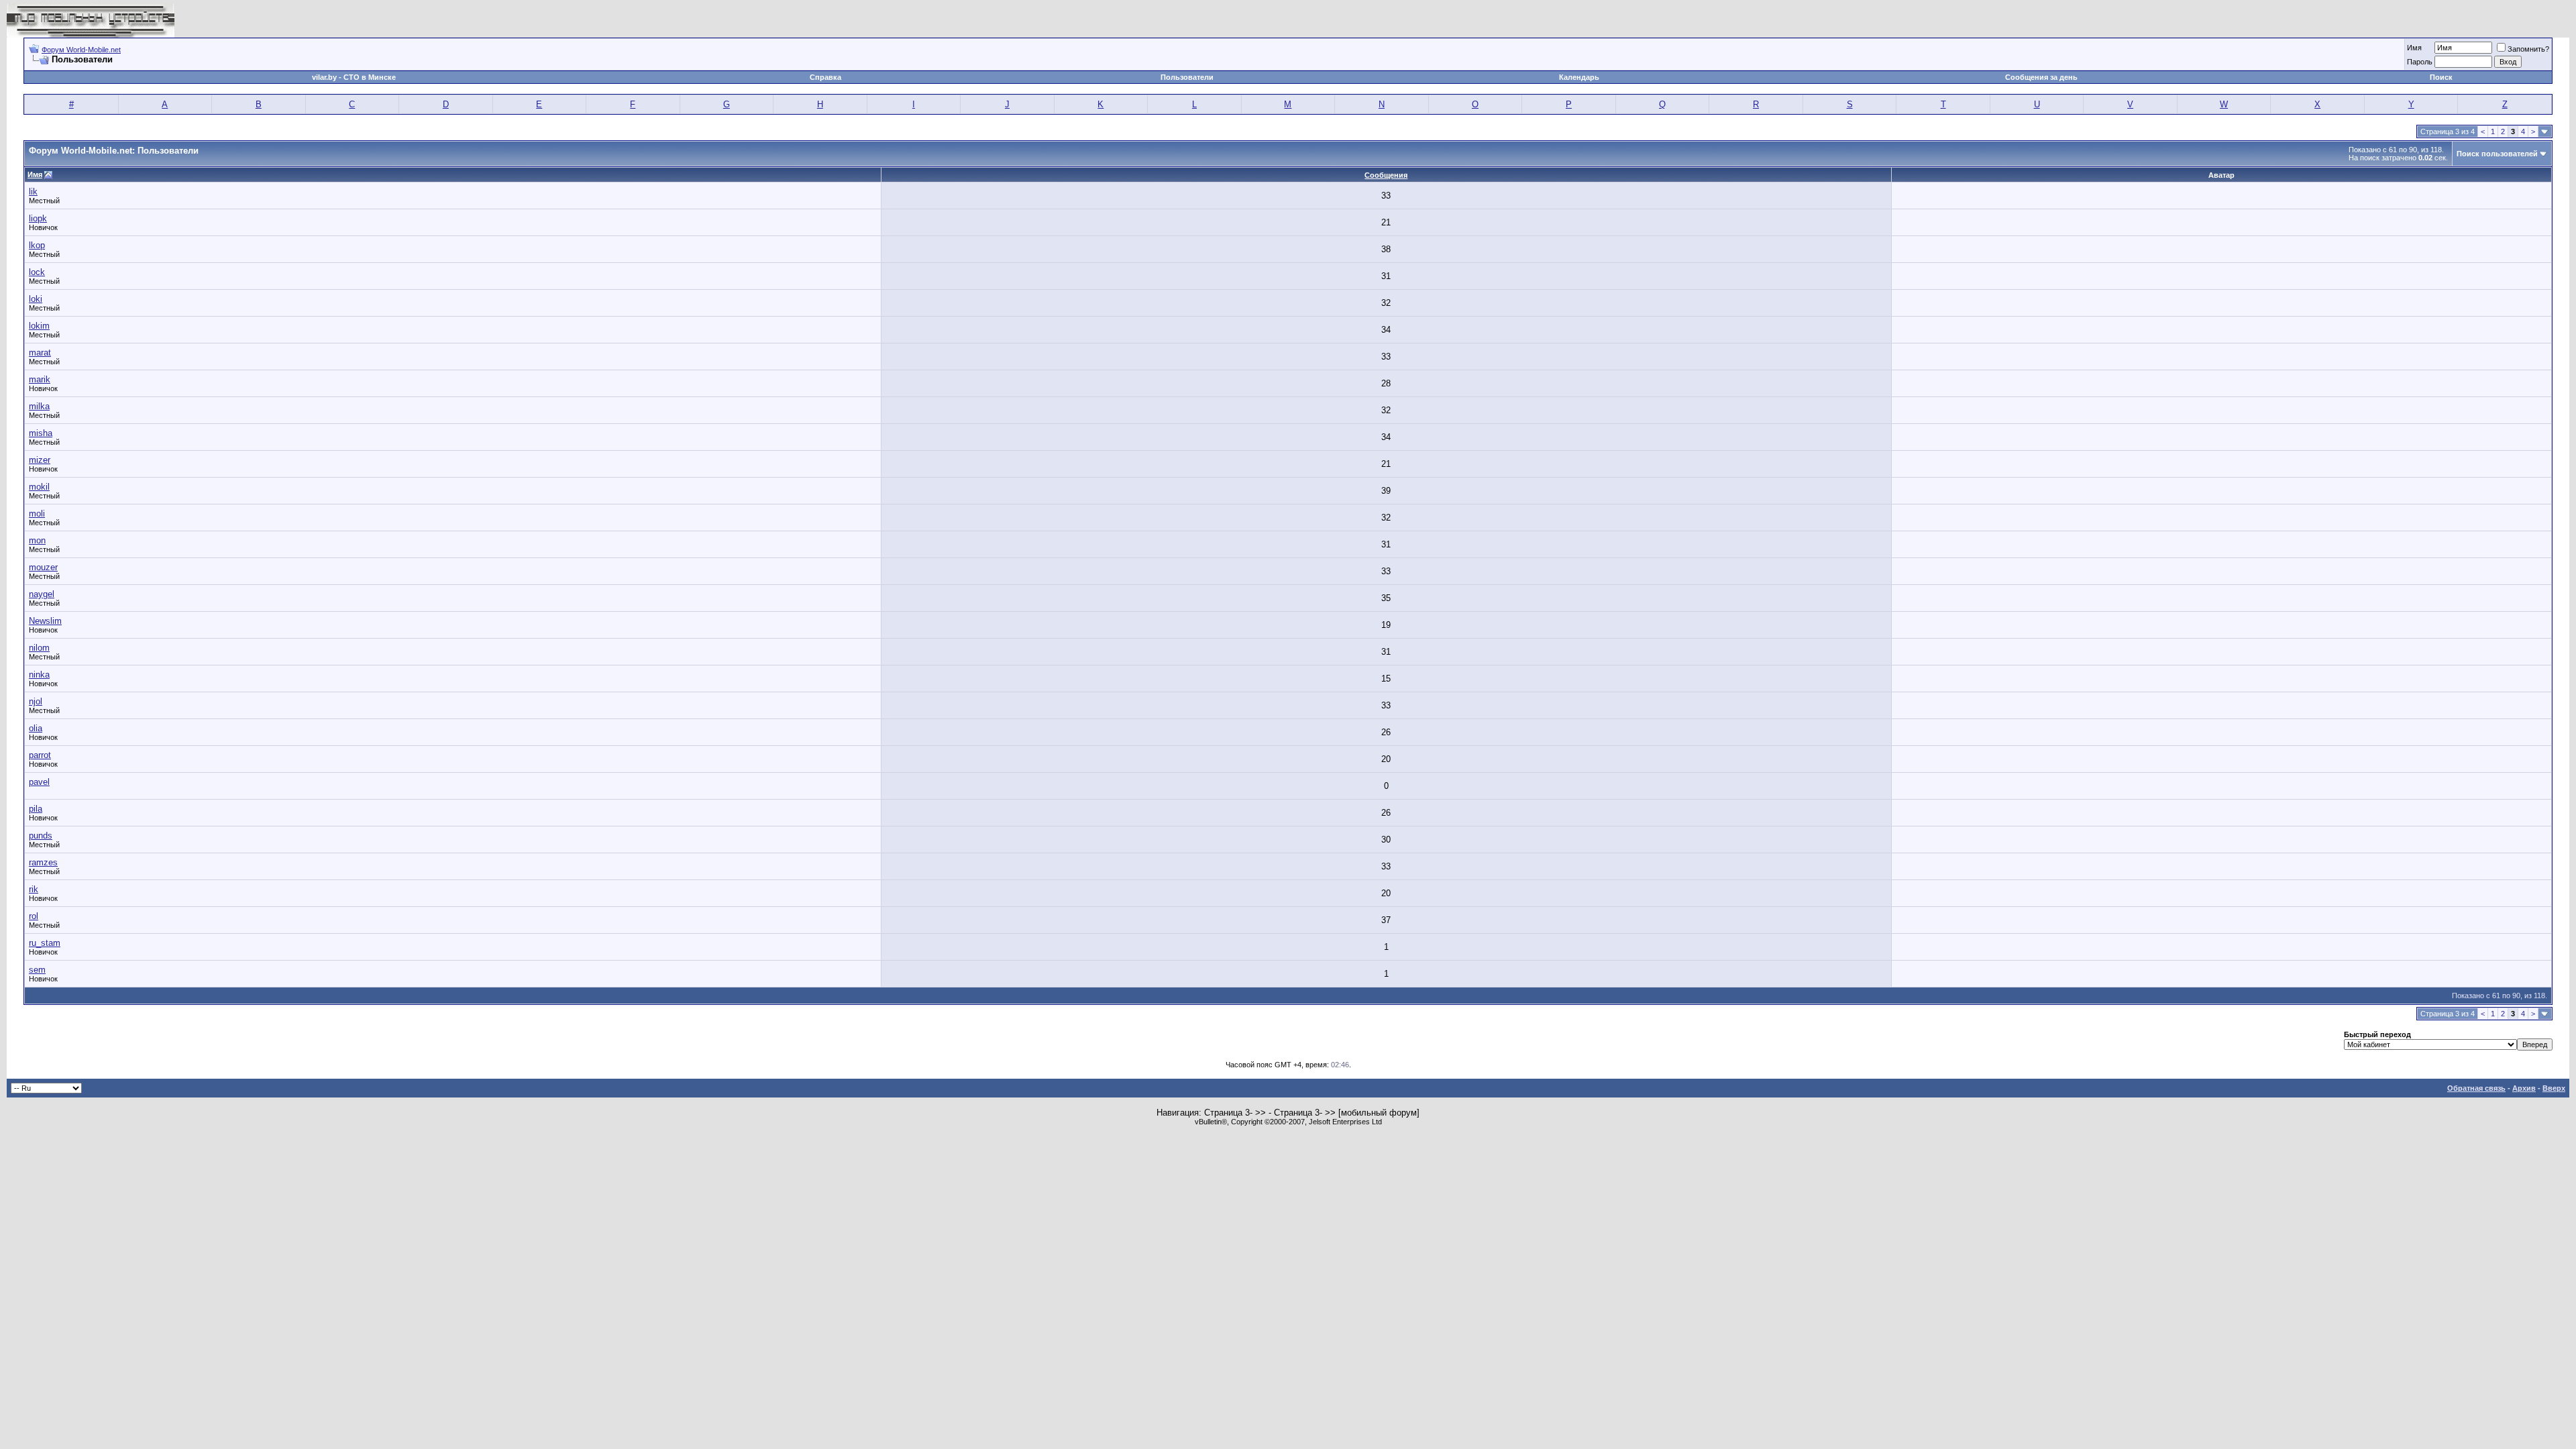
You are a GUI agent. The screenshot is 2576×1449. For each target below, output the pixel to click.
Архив (2524, 1088)
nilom (39, 648)
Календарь (1579, 77)
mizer (40, 460)
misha (41, 433)
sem (37, 970)
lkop (37, 245)
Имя (2414, 48)
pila (36, 809)
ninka (39, 675)
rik (34, 889)
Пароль (2420, 62)
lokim (39, 326)
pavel (39, 782)
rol (34, 916)
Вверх (2554, 1088)
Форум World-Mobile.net (81, 50)
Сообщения (1386, 175)
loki (36, 299)
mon (37, 540)
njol (36, 701)
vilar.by (324, 77)
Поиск (2441, 77)
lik (33, 192)
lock (37, 272)
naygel (42, 594)
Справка (825, 77)
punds (41, 836)
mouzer (43, 567)
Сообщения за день (2041, 77)
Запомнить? (2528, 49)
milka (39, 406)
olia (36, 728)
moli (37, 514)
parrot (40, 755)
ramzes (43, 862)
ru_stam (45, 943)
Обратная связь (2476, 1088)
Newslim (45, 621)
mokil (39, 487)
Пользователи (1187, 77)
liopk (38, 218)
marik (40, 379)
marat (40, 353)
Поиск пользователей (2497, 154)
